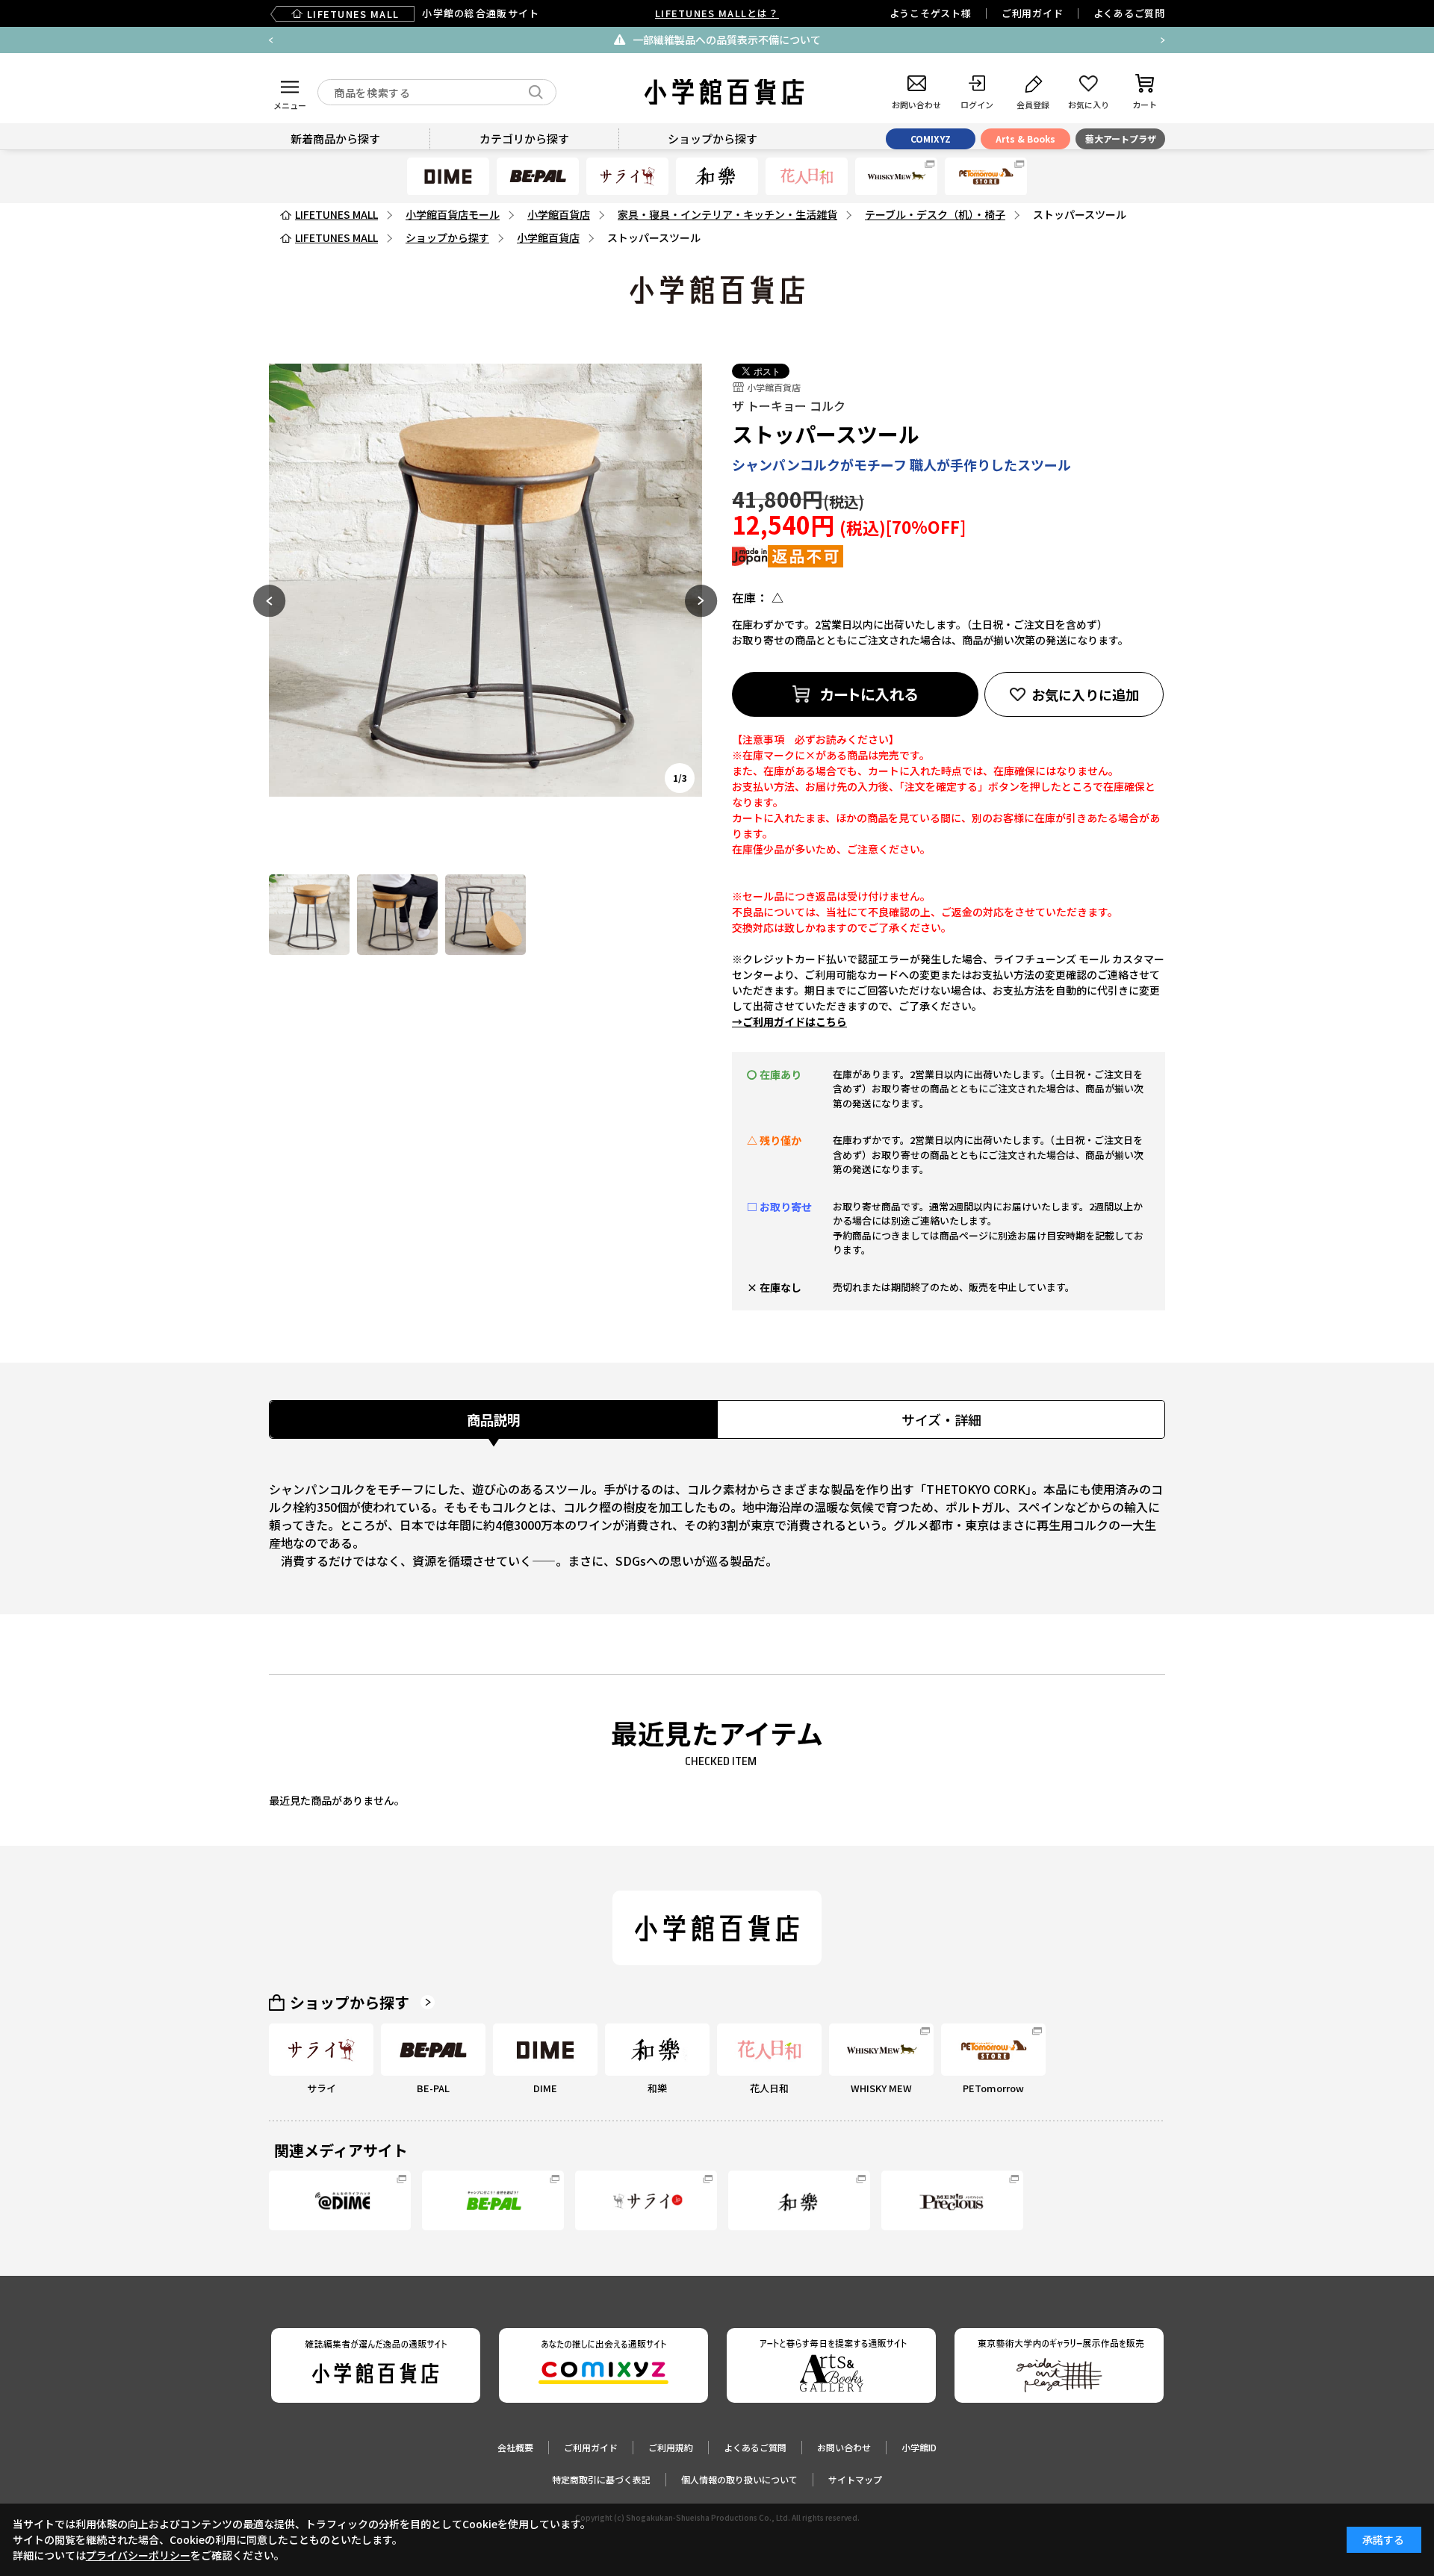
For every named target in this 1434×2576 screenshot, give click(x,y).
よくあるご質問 (1129, 13)
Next (1163, 40)
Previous (271, 40)
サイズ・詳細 (941, 1419)
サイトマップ (855, 2479)
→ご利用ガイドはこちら (789, 1021)
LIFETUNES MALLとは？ (717, 13)
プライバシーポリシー (138, 2555)
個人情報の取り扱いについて (739, 2479)
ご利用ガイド (1033, 13)
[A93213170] (309, 915)
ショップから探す (350, 2003)
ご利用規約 (671, 2447)
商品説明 (494, 1419)
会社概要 (515, 2447)
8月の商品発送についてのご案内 (1106, 40)
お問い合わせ (844, 2447)
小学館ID (919, 2447)
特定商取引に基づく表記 (601, 2479)
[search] (536, 92)
